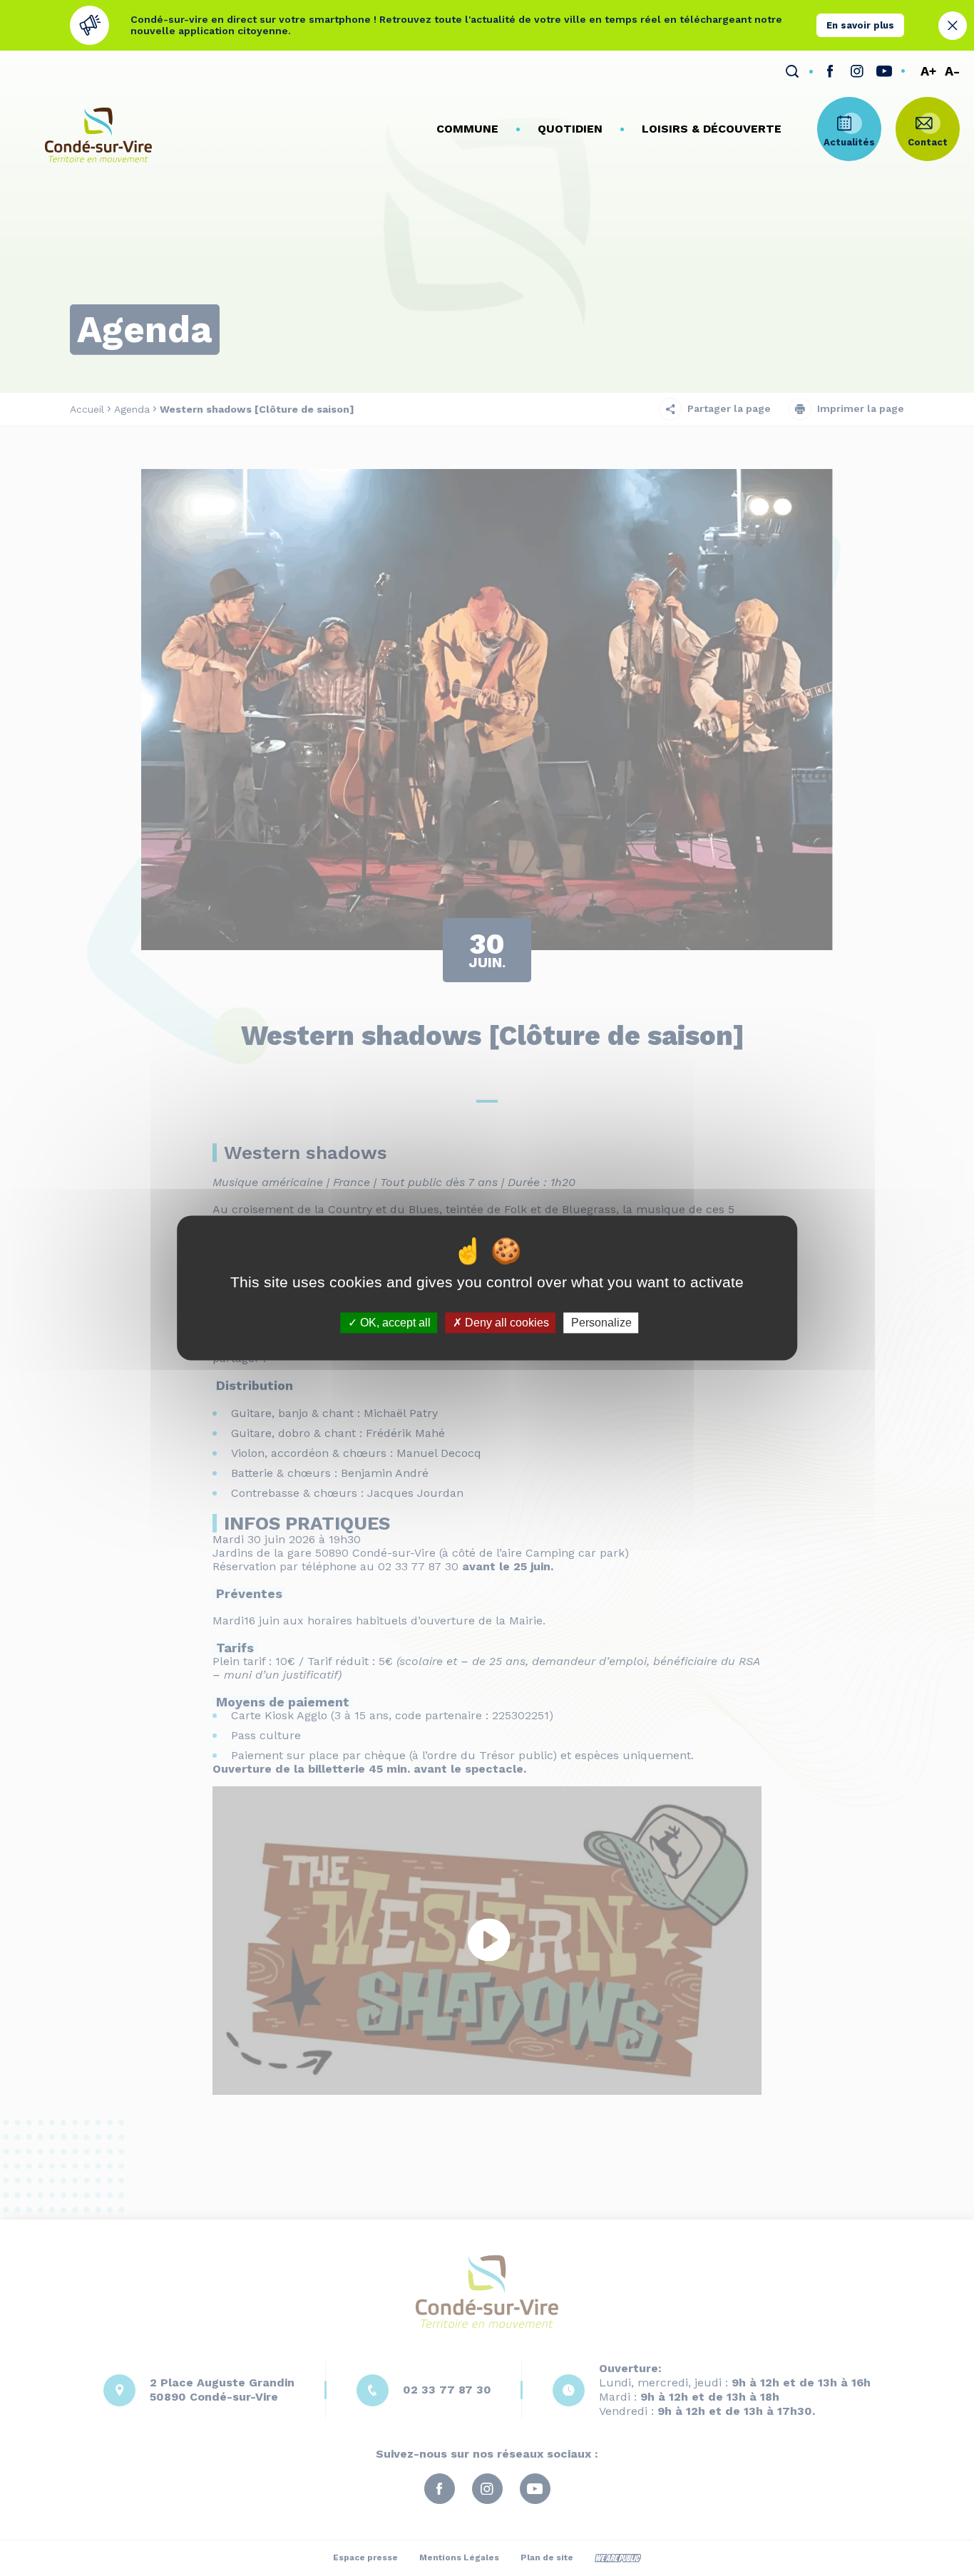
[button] (467, 129)
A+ (928, 72)
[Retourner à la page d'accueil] (98, 135)
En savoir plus (860, 25)
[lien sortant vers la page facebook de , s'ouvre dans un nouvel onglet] (830, 71)
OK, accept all (394, 1323)
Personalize (601, 1323)
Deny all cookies (506, 1323)
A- (952, 72)
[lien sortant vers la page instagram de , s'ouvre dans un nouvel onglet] (857, 71)
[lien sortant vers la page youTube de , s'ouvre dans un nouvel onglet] (884, 71)
